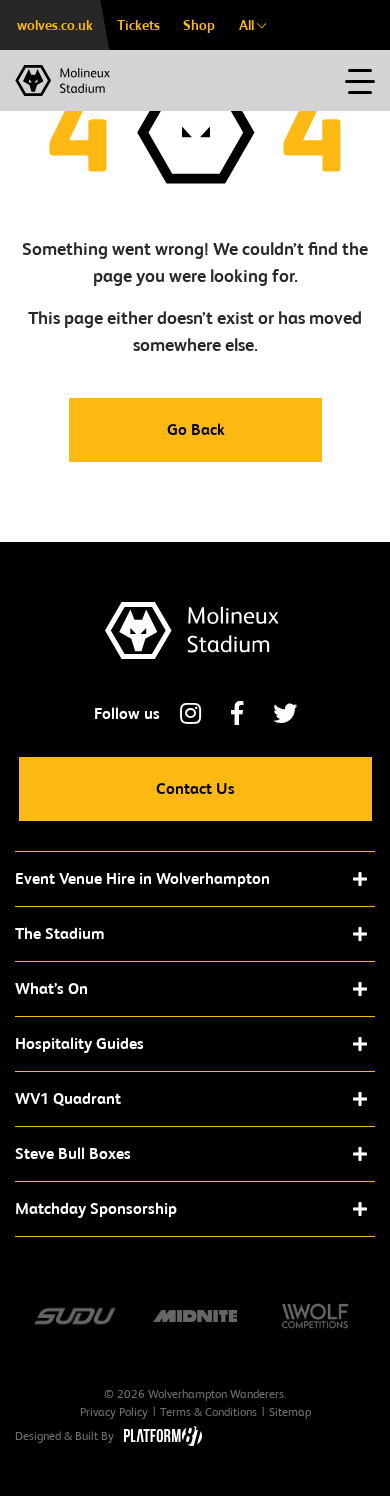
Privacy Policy (114, 1412)
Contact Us (195, 788)
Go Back (195, 429)
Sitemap (290, 1412)
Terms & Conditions (208, 1412)
